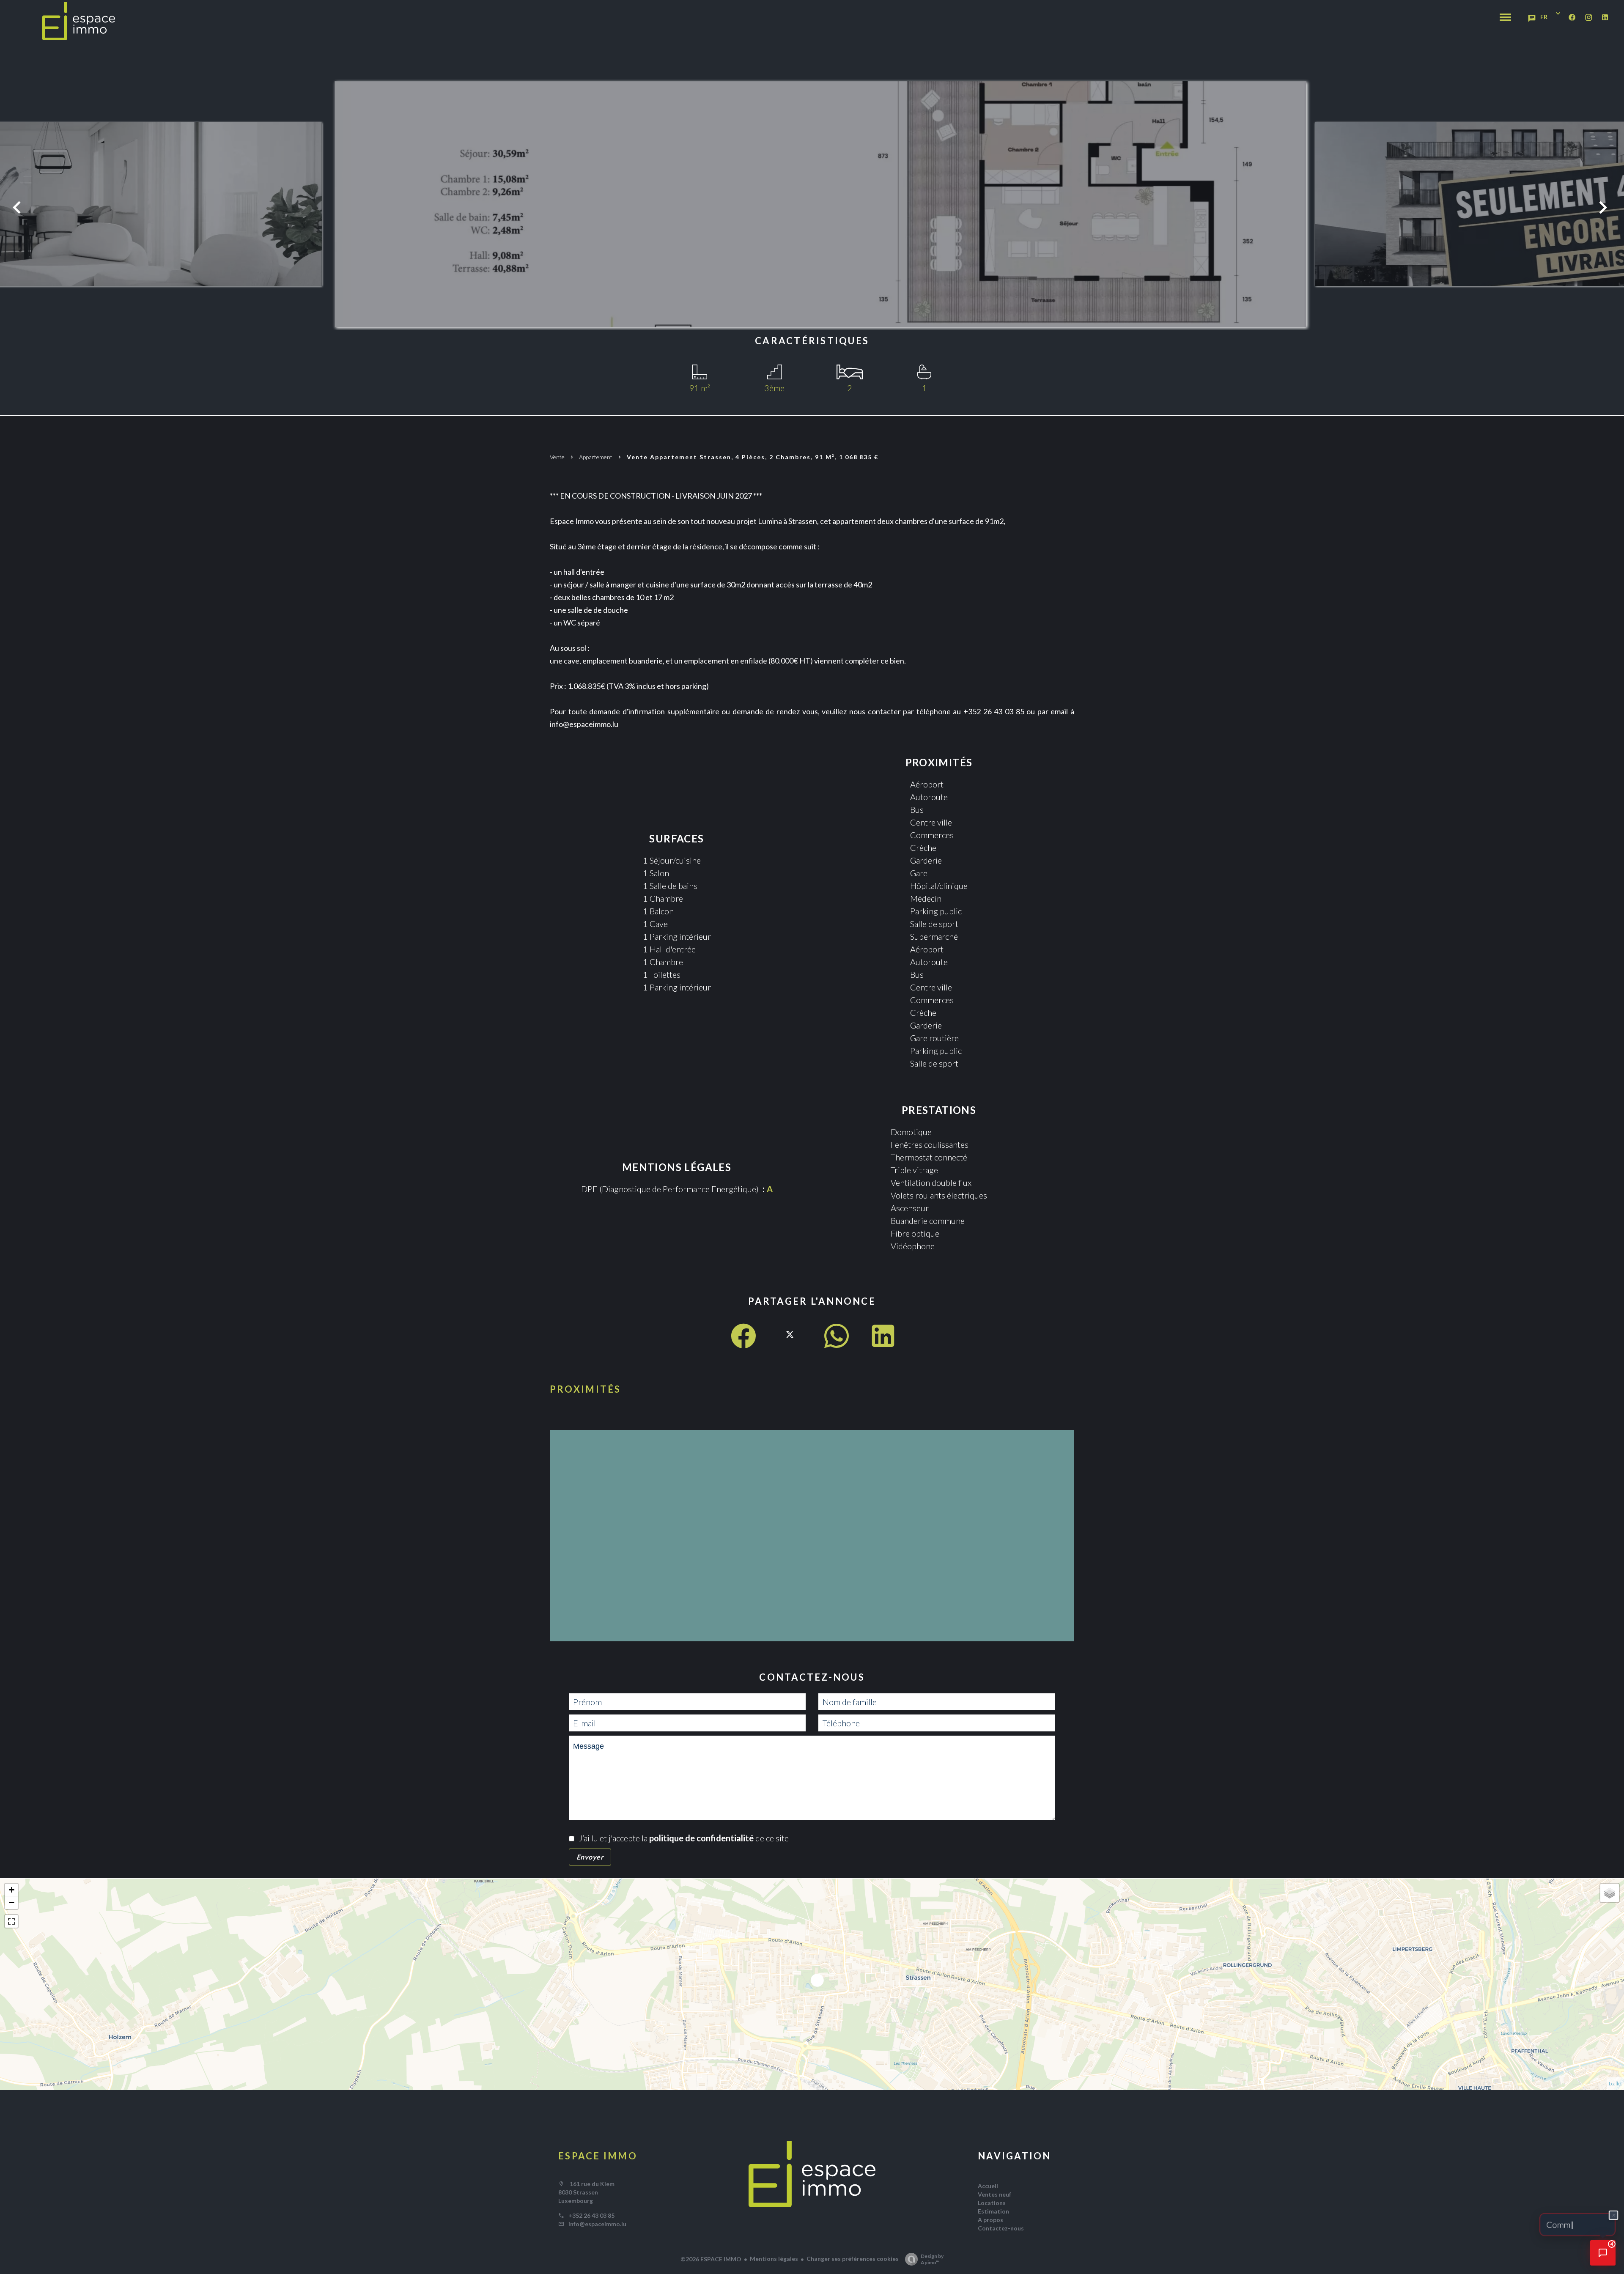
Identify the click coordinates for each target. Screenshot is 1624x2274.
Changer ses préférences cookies (853, 2259)
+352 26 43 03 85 (591, 2215)
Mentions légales (774, 2259)
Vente (557, 457)
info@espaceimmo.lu (597, 2224)
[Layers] (1610, 1893)
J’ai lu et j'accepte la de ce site (684, 1838)
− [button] (12, 1902)
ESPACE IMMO (598, 2156)
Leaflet (1615, 2083)
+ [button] (12, 1890)
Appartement (596, 457)
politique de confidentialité (701, 1838)
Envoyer (590, 1857)
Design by (932, 2259)
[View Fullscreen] (11, 1921)
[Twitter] (790, 1343)
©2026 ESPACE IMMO (711, 2259)
